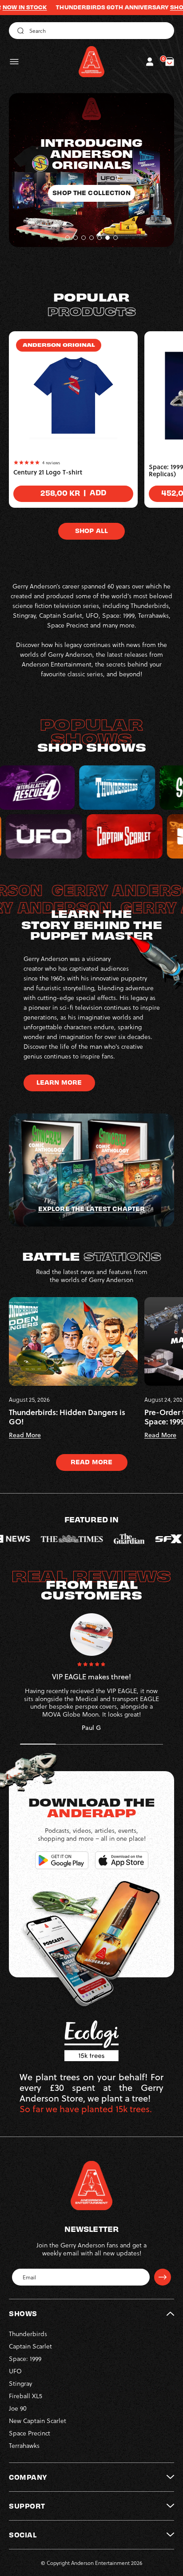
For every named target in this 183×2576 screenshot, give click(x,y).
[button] (14, 62)
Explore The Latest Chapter (91, 1208)
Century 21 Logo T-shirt (48, 472)
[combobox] (91, 31)
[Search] (19, 31)
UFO (15, 2371)
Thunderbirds (28, 2334)
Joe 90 (18, 2408)
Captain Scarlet (30, 2346)
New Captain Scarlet (38, 2421)
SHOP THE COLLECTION (143, 7)
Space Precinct (30, 2433)
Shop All (91, 530)
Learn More (59, 1082)
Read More (91, 1462)
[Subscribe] (163, 2277)
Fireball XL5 (26, 2396)
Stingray (20, 2383)
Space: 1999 (25, 2358)
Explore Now (91, 181)
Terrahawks (24, 2445)
